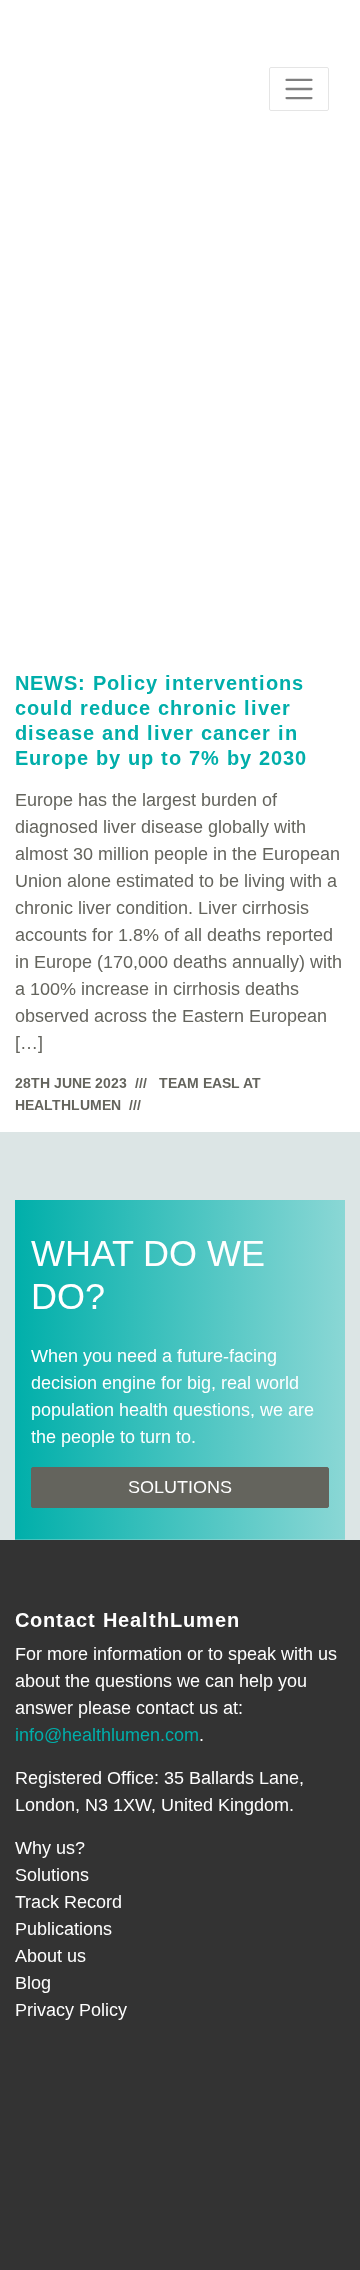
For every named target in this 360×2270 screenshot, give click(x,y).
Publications (63, 1929)
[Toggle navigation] (299, 89)
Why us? (50, 1848)
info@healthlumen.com (107, 1735)
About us (50, 1956)
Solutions (180, 1487)
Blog (33, 1983)
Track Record (68, 1902)
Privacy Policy (71, 2010)
